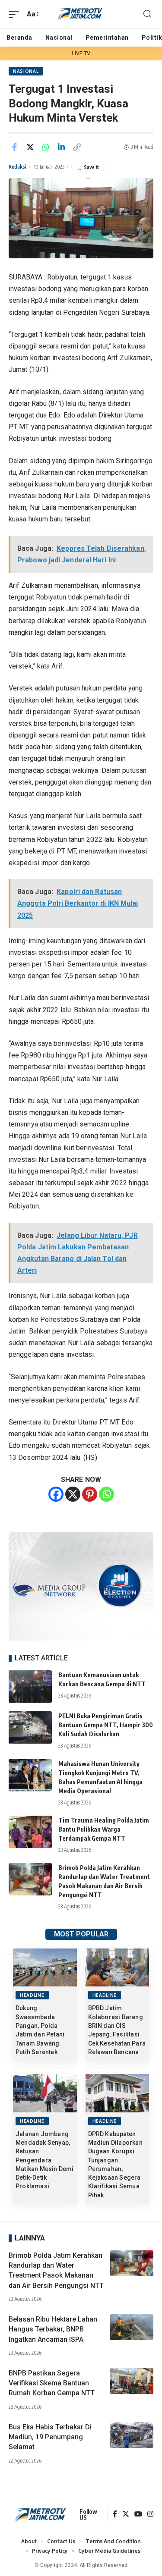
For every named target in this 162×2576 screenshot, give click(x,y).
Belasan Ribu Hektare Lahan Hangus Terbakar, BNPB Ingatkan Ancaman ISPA (53, 2329)
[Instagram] (150, 2515)
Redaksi (17, 167)
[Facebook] (56, 1494)
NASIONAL (26, 71)
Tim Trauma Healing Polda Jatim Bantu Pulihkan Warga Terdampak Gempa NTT (104, 1829)
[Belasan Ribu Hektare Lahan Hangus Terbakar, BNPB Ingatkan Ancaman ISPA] (132, 2327)
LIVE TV (81, 53)
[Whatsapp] (106, 1494)
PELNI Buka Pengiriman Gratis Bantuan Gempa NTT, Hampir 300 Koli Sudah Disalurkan (106, 1725)
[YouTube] (138, 2515)
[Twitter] (126, 2515)
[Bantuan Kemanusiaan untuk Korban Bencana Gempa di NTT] (30, 1686)
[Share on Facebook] (15, 147)
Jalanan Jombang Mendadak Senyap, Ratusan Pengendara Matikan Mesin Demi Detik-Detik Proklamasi (45, 2160)
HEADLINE (32, 1995)
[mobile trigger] (16, 14)
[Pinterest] (90, 1494)
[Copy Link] (77, 147)
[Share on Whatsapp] (46, 147)
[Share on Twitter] (30, 147)
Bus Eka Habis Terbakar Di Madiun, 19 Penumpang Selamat (50, 2437)
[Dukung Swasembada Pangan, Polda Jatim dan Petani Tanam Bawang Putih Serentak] (45, 1968)
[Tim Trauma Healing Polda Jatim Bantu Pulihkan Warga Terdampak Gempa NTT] (30, 1832)
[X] (73, 1494)
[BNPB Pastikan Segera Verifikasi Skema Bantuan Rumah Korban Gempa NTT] (132, 2381)
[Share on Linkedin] (61, 147)
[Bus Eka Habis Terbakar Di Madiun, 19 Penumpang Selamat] (132, 2435)
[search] (147, 14)
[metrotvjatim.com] (81, 14)
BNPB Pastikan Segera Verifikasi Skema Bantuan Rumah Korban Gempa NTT (52, 2383)
